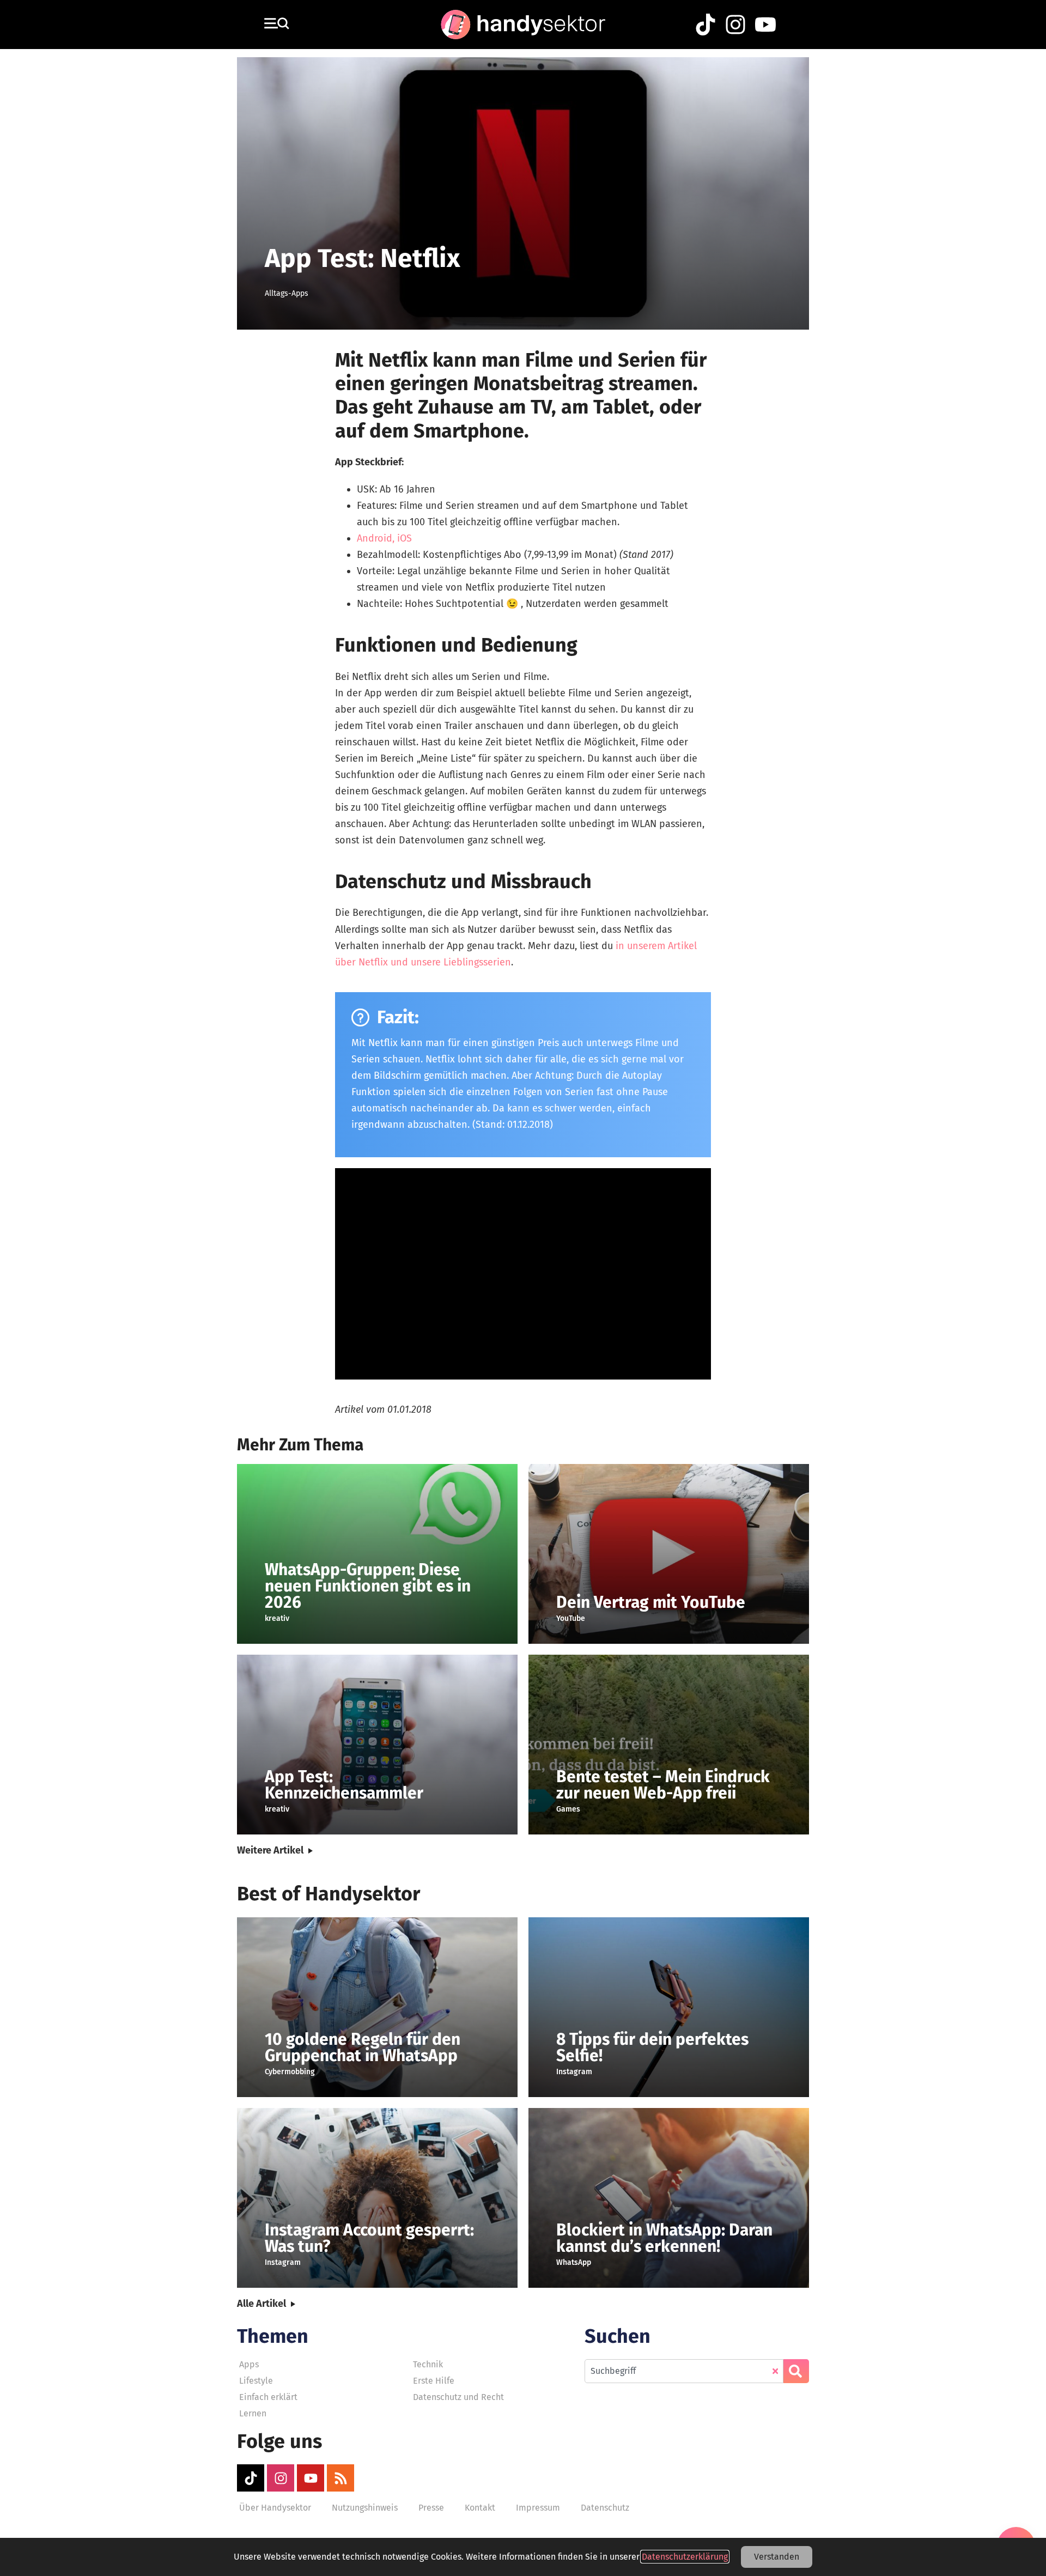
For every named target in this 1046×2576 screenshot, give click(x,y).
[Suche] (796, 2371)
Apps (249, 2364)
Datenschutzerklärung (685, 2557)
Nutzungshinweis (365, 2508)
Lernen (253, 2413)
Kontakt (480, 2508)
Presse (431, 2508)
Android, (376, 538)
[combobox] (684, 2371)
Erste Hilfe (434, 2381)
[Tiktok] (251, 2478)
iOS (405, 538)
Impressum (538, 2508)
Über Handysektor (275, 2508)
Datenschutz (605, 2508)
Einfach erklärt (268, 2397)
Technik (428, 2364)
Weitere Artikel (270, 1850)
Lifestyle (256, 2381)
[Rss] (340, 2478)
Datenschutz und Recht (458, 2397)
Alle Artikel (261, 2304)
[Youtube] (311, 2478)
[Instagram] (281, 2478)
